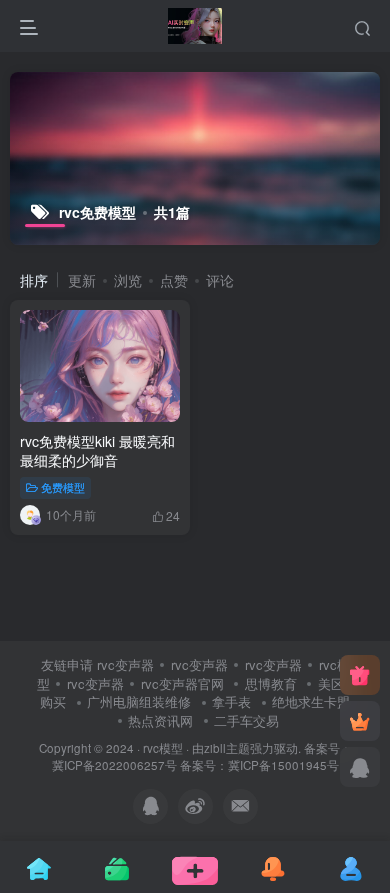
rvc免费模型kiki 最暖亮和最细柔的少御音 (97, 451)
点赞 (174, 280)
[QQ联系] (360, 767)
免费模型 (63, 487)
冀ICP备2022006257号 (114, 765)
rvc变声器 (125, 664)
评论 (220, 280)
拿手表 (231, 701)
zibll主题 (227, 748)
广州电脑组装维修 (139, 701)
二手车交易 (246, 720)
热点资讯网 (160, 720)
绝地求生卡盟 (311, 701)
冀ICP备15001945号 (283, 765)
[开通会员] (360, 721)
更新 (82, 280)
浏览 (128, 280)
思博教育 (271, 683)
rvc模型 (163, 748)
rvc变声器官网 (182, 683)
